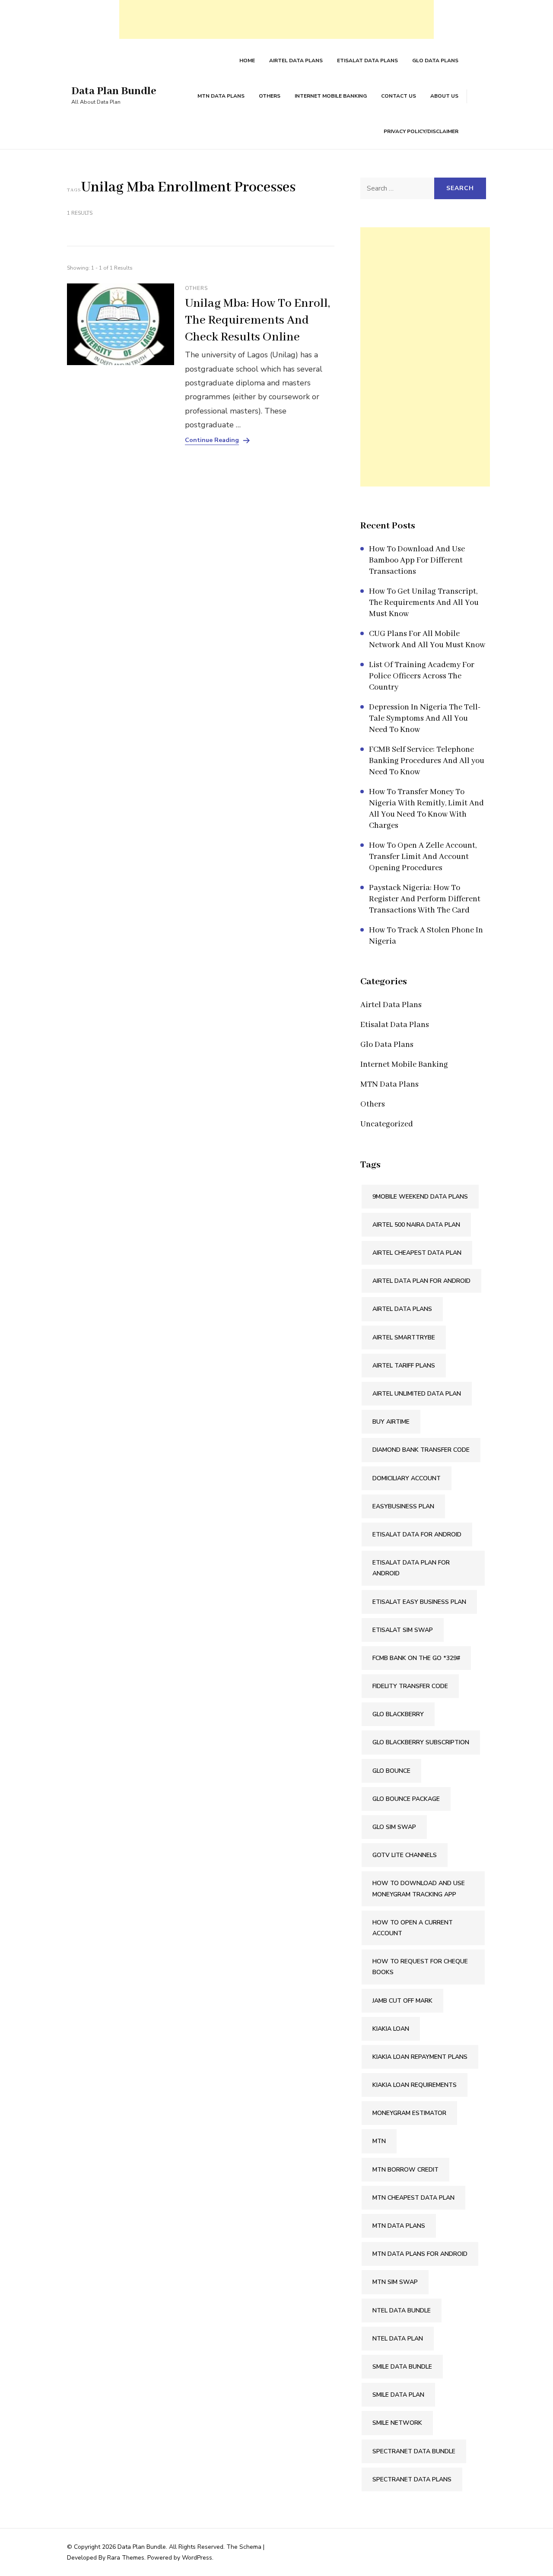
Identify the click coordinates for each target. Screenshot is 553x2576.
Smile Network (397, 2423)
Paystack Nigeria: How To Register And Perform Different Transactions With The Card (425, 899)
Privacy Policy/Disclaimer (421, 131)
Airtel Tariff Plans (404, 1366)
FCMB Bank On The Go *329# (416, 1658)
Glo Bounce (391, 1771)
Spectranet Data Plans (412, 2479)
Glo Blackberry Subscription (421, 1742)
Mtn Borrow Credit (405, 2170)
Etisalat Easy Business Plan (419, 1602)
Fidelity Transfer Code (410, 1686)
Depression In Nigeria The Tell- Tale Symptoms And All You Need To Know (425, 719)
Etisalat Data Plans (367, 60)
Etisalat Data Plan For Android (411, 1568)
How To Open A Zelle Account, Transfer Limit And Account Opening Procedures (423, 857)
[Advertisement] (276, 19)
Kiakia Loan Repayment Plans (420, 2057)
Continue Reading (212, 440)
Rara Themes (126, 2558)
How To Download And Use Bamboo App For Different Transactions (417, 560)
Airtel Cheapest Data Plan (417, 1253)
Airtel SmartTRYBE (404, 1337)
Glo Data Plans (435, 60)
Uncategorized (387, 1124)
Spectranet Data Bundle (414, 2451)
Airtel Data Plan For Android (421, 1281)
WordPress (197, 2558)
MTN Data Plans (221, 96)
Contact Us (399, 96)
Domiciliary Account (407, 1478)
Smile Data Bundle (402, 2367)
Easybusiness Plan (403, 1506)
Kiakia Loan (391, 2029)
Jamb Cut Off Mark (402, 2001)
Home (247, 60)
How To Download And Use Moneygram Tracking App (419, 1889)
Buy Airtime (391, 1422)
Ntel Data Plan (398, 2339)
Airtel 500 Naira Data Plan (416, 1225)
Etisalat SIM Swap (403, 1630)
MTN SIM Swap (395, 2282)
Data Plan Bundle (114, 91)
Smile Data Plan (398, 2395)
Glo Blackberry (398, 1714)
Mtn (379, 2141)
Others (270, 96)
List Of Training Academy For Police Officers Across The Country (422, 676)
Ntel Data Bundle (402, 2310)
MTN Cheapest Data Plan (413, 2198)
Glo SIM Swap (394, 1827)
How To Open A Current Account (413, 1928)
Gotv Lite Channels (405, 1855)
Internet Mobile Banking (331, 96)
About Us (444, 96)
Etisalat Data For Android (417, 1534)
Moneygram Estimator (409, 2113)
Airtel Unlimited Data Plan (417, 1394)
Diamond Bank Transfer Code (421, 1450)
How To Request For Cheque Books (420, 1967)
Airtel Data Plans (296, 60)
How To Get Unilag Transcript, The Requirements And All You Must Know (424, 603)
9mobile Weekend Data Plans (420, 1197)
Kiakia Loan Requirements (415, 2085)
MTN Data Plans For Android (420, 2254)
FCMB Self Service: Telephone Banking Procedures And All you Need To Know (427, 761)
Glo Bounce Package (406, 1799)
